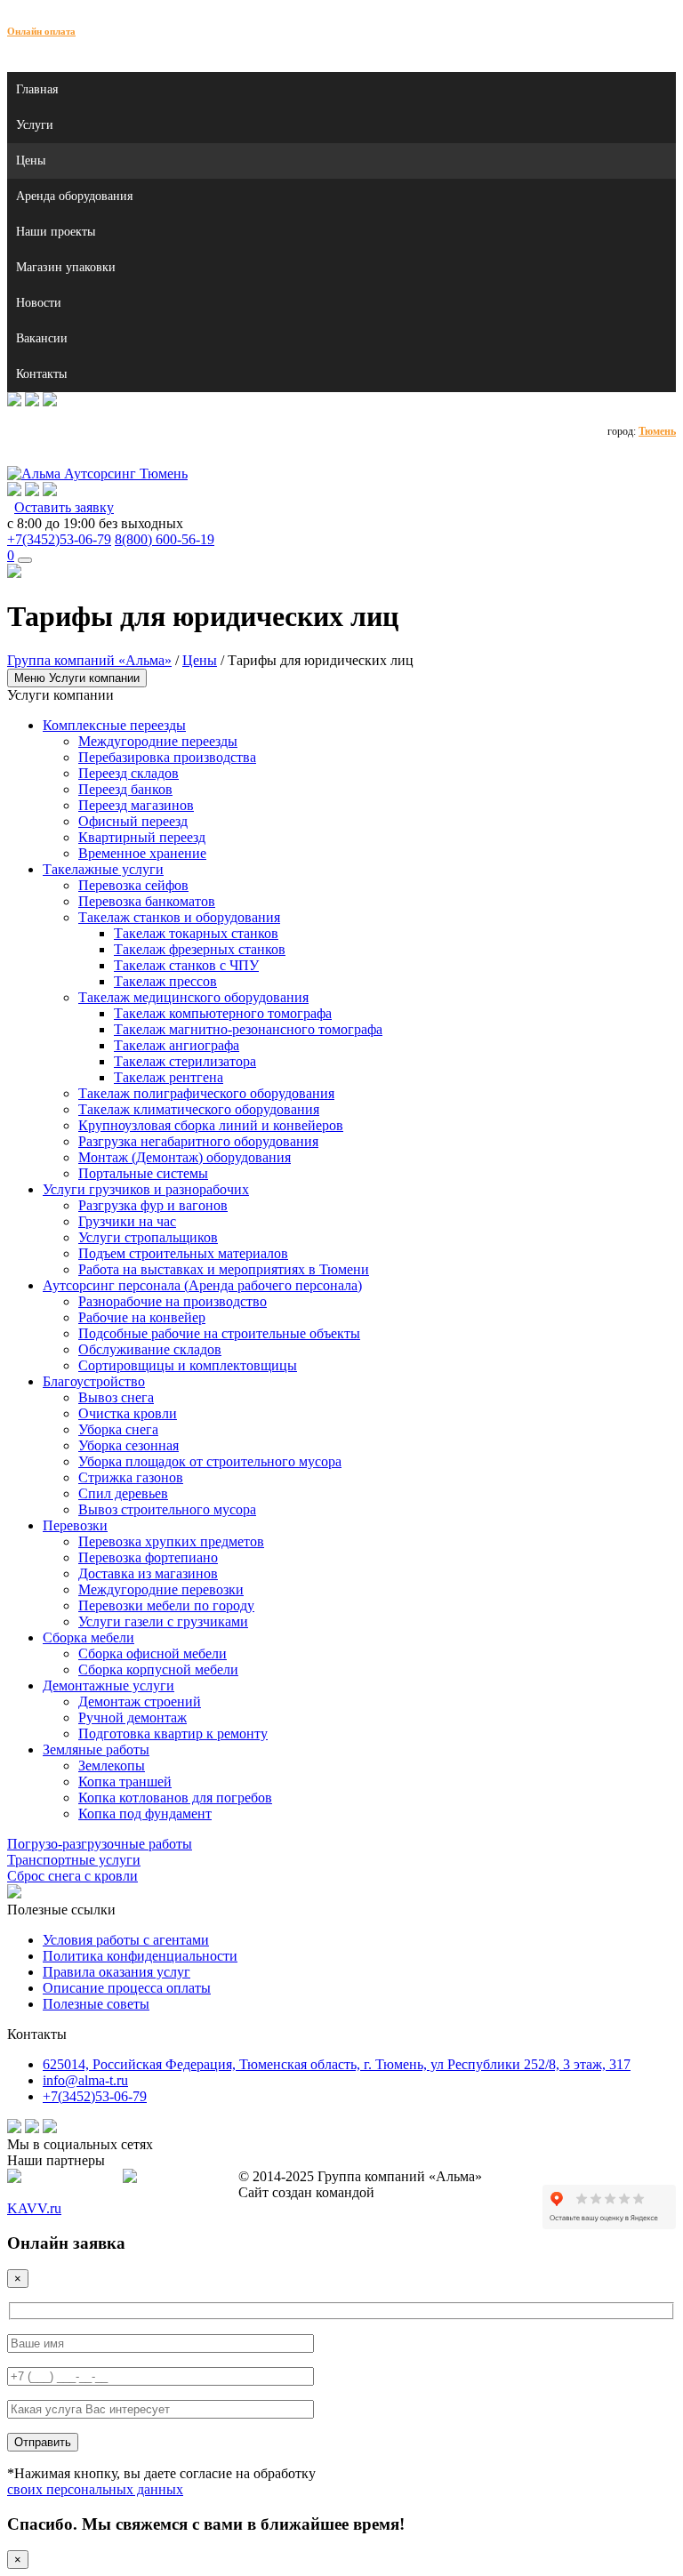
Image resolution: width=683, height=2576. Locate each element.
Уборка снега (118, 1429)
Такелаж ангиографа (177, 1045)
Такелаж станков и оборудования (179, 917)
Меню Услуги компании (77, 678)
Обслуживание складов (150, 1349)
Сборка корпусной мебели (158, 1669)
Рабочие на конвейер (142, 1317)
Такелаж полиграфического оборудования (206, 1093)
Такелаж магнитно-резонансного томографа (248, 1029)
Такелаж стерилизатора (185, 1061)
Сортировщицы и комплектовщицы (188, 1365)
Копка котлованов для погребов (175, 1798)
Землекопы (112, 1765)
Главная (37, 89)
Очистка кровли (128, 1413)
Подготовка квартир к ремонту (173, 1733)
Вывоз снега (116, 1397)
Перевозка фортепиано (148, 1557)
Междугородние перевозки (161, 1589)
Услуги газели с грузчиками (163, 1621)
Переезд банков (125, 789)
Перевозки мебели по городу (166, 1605)
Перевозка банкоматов (147, 901)
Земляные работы (96, 1749)
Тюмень (657, 431)
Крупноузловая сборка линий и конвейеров (211, 1125)
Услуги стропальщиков (148, 1237)
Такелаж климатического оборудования (199, 1109)
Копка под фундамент (145, 1814)
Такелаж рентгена (169, 1077)
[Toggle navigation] (25, 560)
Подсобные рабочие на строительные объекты (219, 1333)
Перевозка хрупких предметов (171, 1541)
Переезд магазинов (136, 805)
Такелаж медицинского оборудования (193, 997)
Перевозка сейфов (133, 885)
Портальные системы (143, 1173)
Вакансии (42, 338)
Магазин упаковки (66, 267)
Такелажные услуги (103, 869)
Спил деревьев (123, 1493)
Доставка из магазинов (148, 1573)
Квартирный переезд (142, 837)
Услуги (35, 125)
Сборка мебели (88, 1637)
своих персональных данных (95, 2489)
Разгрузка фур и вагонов (153, 1205)
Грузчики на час (127, 1221)
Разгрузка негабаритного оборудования (198, 1141)
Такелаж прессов (165, 981)
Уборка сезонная (129, 1445)
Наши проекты (56, 232)
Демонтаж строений (140, 1701)
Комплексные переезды (114, 725)
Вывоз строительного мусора (167, 1509)
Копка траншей (125, 1782)
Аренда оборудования (74, 196)
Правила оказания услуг (117, 1972)
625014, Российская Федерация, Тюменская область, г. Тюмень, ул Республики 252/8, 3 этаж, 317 (337, 2064)
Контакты (41, 374)
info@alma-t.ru (85, 2080)
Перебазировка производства (167, 757)
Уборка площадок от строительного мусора (210, 1461)
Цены (31, 160)
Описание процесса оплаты (127, 1988)
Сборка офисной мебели (153, 1653)
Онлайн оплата (41, 31)
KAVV (34, 2208)
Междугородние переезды (158, 741)
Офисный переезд (133, 821)
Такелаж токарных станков (196, 933)
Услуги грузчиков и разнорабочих (146, 1189)
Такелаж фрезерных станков (200, 949)
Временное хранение (142, 853)
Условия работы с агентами (126, 1940)
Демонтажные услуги (108, 1685)
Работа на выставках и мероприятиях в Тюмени (224, 1269)
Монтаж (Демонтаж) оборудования (185, 1157)
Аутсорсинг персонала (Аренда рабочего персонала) (202, 1285)
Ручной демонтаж (133, 1717)
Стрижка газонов (131, 1477)
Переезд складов (129, 773)
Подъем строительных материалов (183, 1253)
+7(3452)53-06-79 (59, 539)
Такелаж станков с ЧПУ (186, 965)
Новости (39, 303)
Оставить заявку (64, 507)
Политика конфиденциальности (140, 1956)
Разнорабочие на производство (173, 1301)
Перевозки (75, 1525)
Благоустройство (94, 1381)
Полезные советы (96, 2004)
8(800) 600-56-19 (165, 539)
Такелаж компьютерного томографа (223, 1013)
